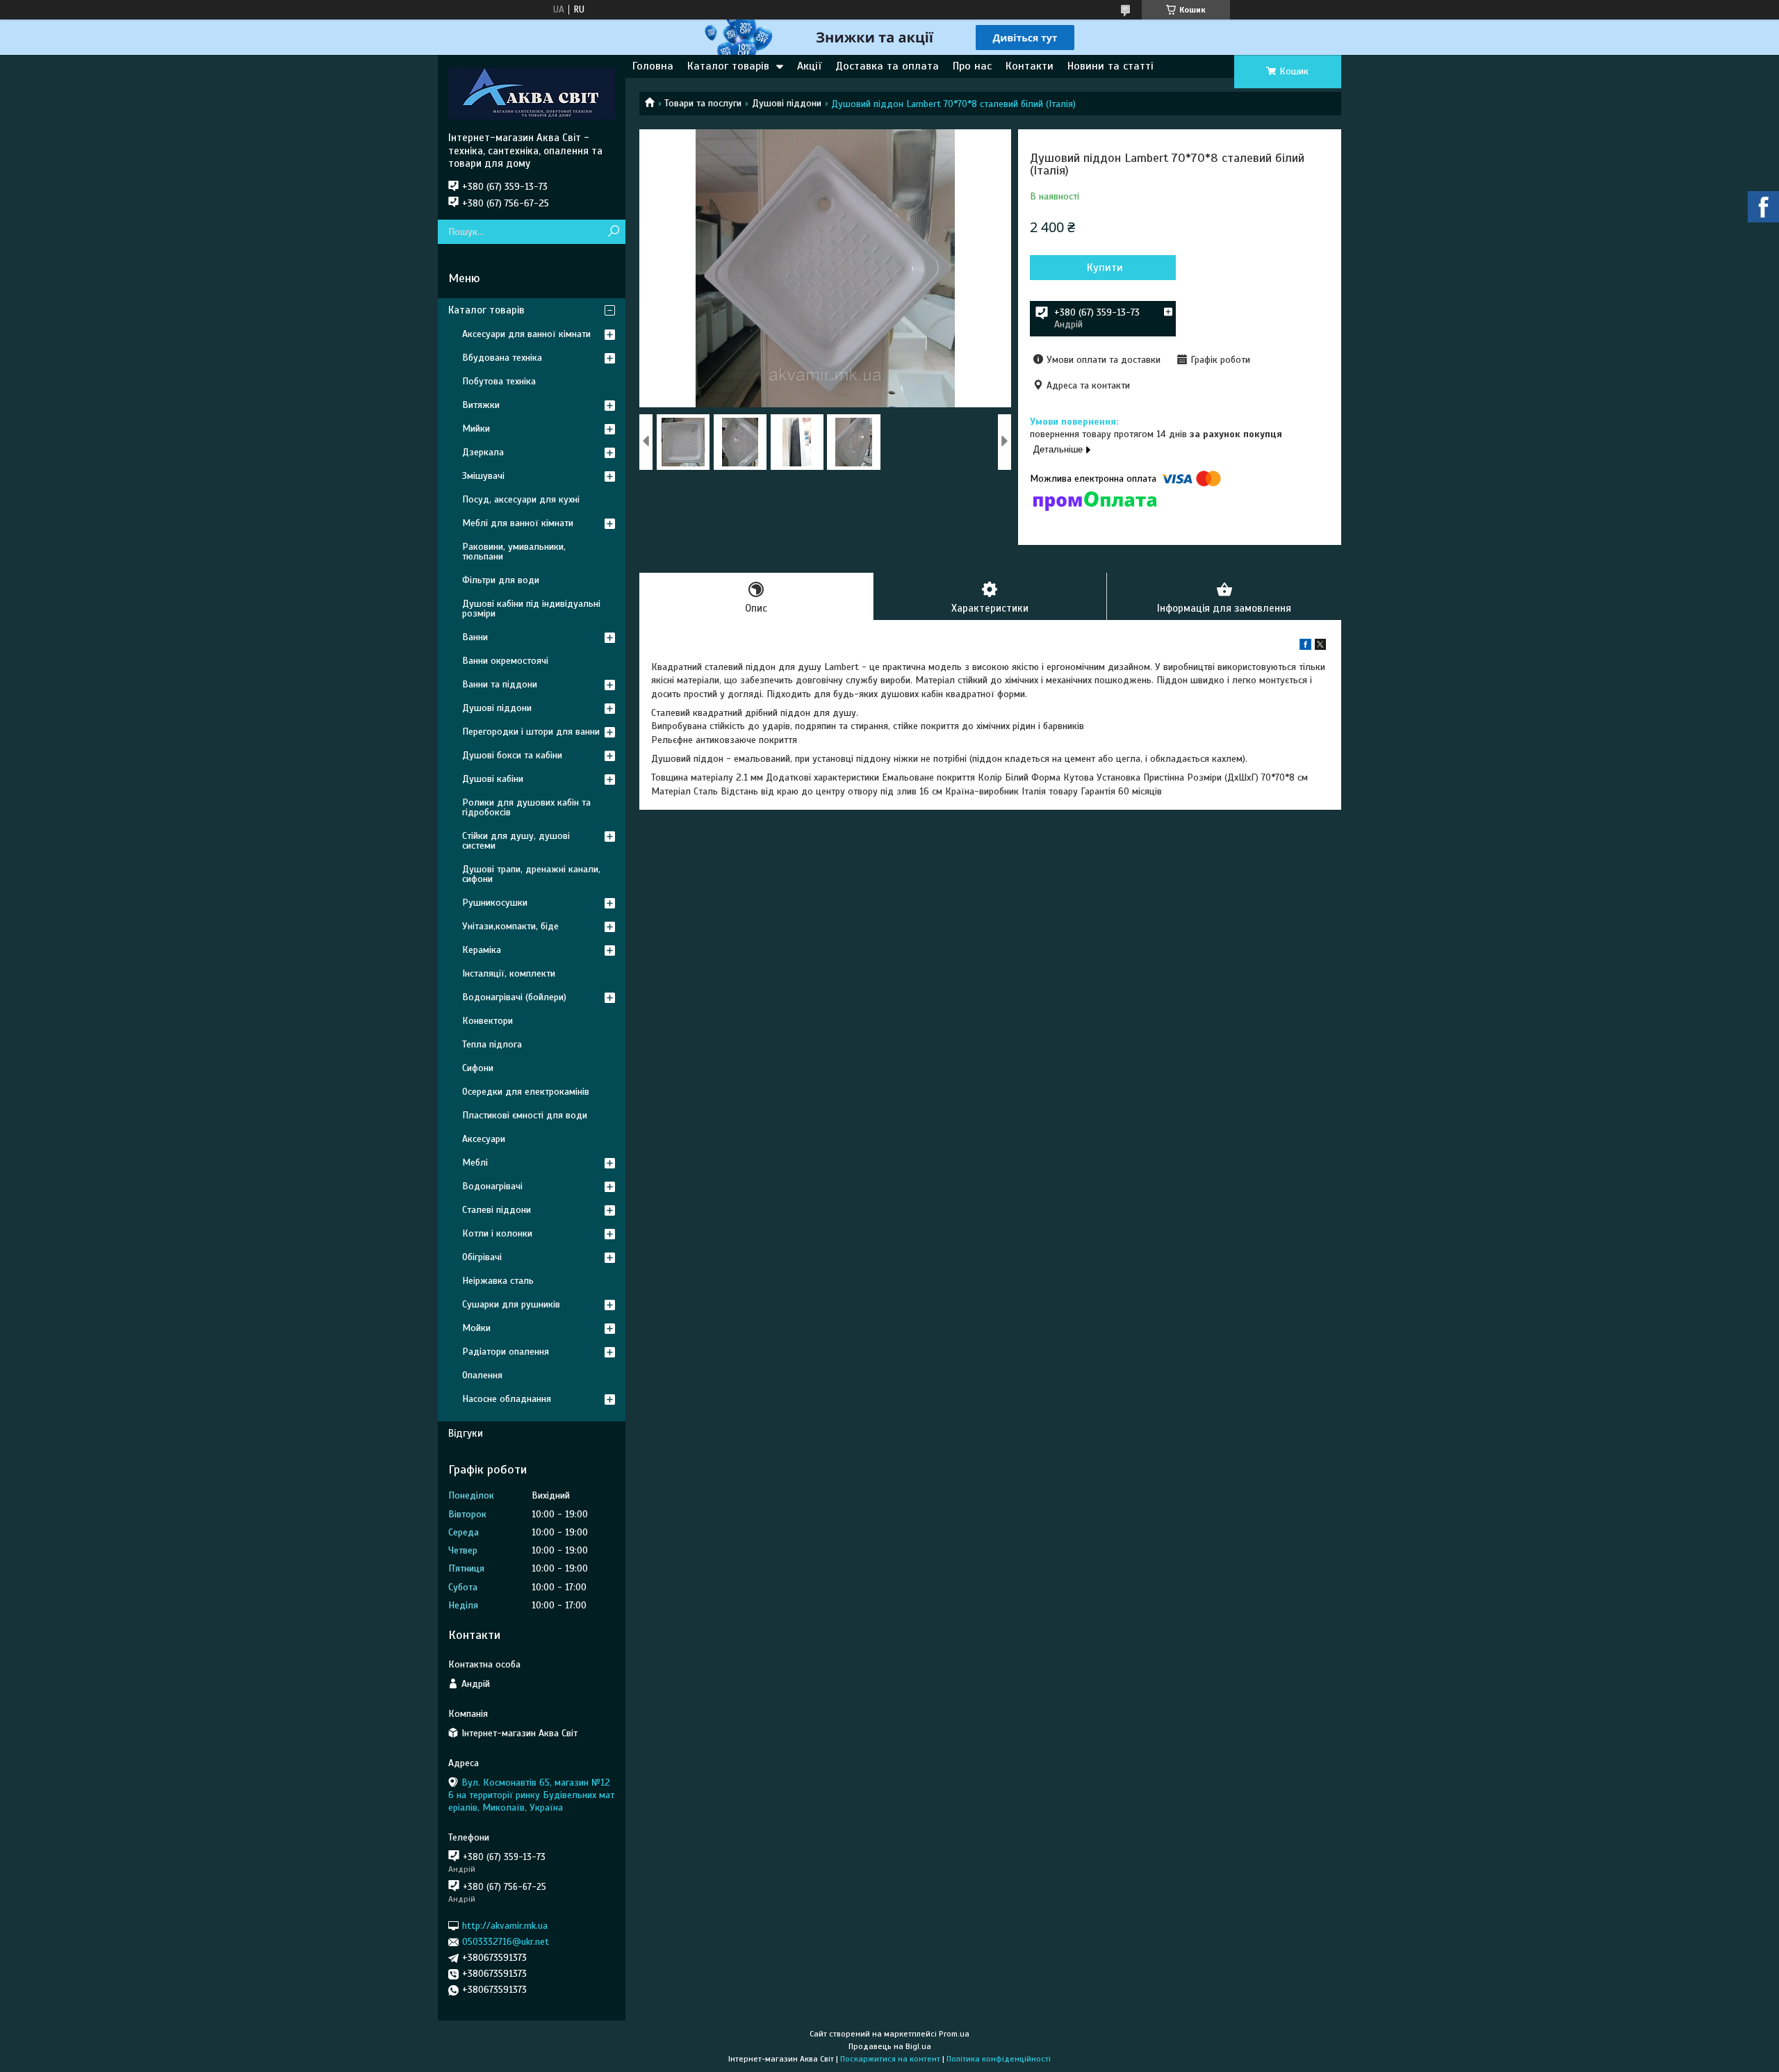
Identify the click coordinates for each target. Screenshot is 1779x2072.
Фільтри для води (501, 580)
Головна (653, 66)
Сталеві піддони (497, 1210)
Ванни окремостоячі (505, 661)
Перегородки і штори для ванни (531, 732)
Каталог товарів (728, 66)
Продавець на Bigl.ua (890, 2046)
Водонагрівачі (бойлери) (514, 997)
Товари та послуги (703, 103)
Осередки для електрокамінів (526, 1092)
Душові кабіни (493, 779)
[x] (1320, 647)
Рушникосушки (495, 903)
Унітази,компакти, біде (510, 926)
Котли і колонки (497, 1233)
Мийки (476, 429)
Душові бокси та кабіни (512, 755)
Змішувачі (483, 476)
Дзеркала (483, 452)
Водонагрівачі (492, 1186)
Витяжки (481, 405)
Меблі (475, 1163)
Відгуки (466, 1433)
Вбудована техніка (502, 358)
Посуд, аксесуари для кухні (521, 499)
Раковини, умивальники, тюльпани (514, 552)
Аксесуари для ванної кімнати (526, 334)
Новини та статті (1110, 66)
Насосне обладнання (507, 1399)
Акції (809, 66)
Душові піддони (787, 103)
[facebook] (1305, 647)
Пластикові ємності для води (525, 1115)
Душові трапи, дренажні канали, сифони (531, 874)
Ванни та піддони (500, 684)
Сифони (478, 1068)
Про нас (972, 66)
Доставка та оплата (887, 66)
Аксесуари (484, 1139)
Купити (1105, 268)
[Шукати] (613, 232)
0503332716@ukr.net (506, 1942)
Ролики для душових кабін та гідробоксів (526, 807)
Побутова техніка (499, 381)
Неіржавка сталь (498, 1281)
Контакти (1030, 66)
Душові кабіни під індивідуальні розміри (531, 609)
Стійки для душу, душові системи (516, 841)
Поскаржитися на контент (890, 2059)
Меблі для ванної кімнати (518, 523)
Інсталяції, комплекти (509, 973)
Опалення (482, 1375)
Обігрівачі (482, 1257)
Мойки (476, 1328)
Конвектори (487, 1021)
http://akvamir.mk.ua (505, 1926)
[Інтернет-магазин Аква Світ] (532, 93)
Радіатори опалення (506, 1352)
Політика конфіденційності (999, 2059)
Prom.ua (954, 2034)
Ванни (475, 637)
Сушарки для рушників (511, 1304)
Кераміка (482, 950)
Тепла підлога (492, 1044)
